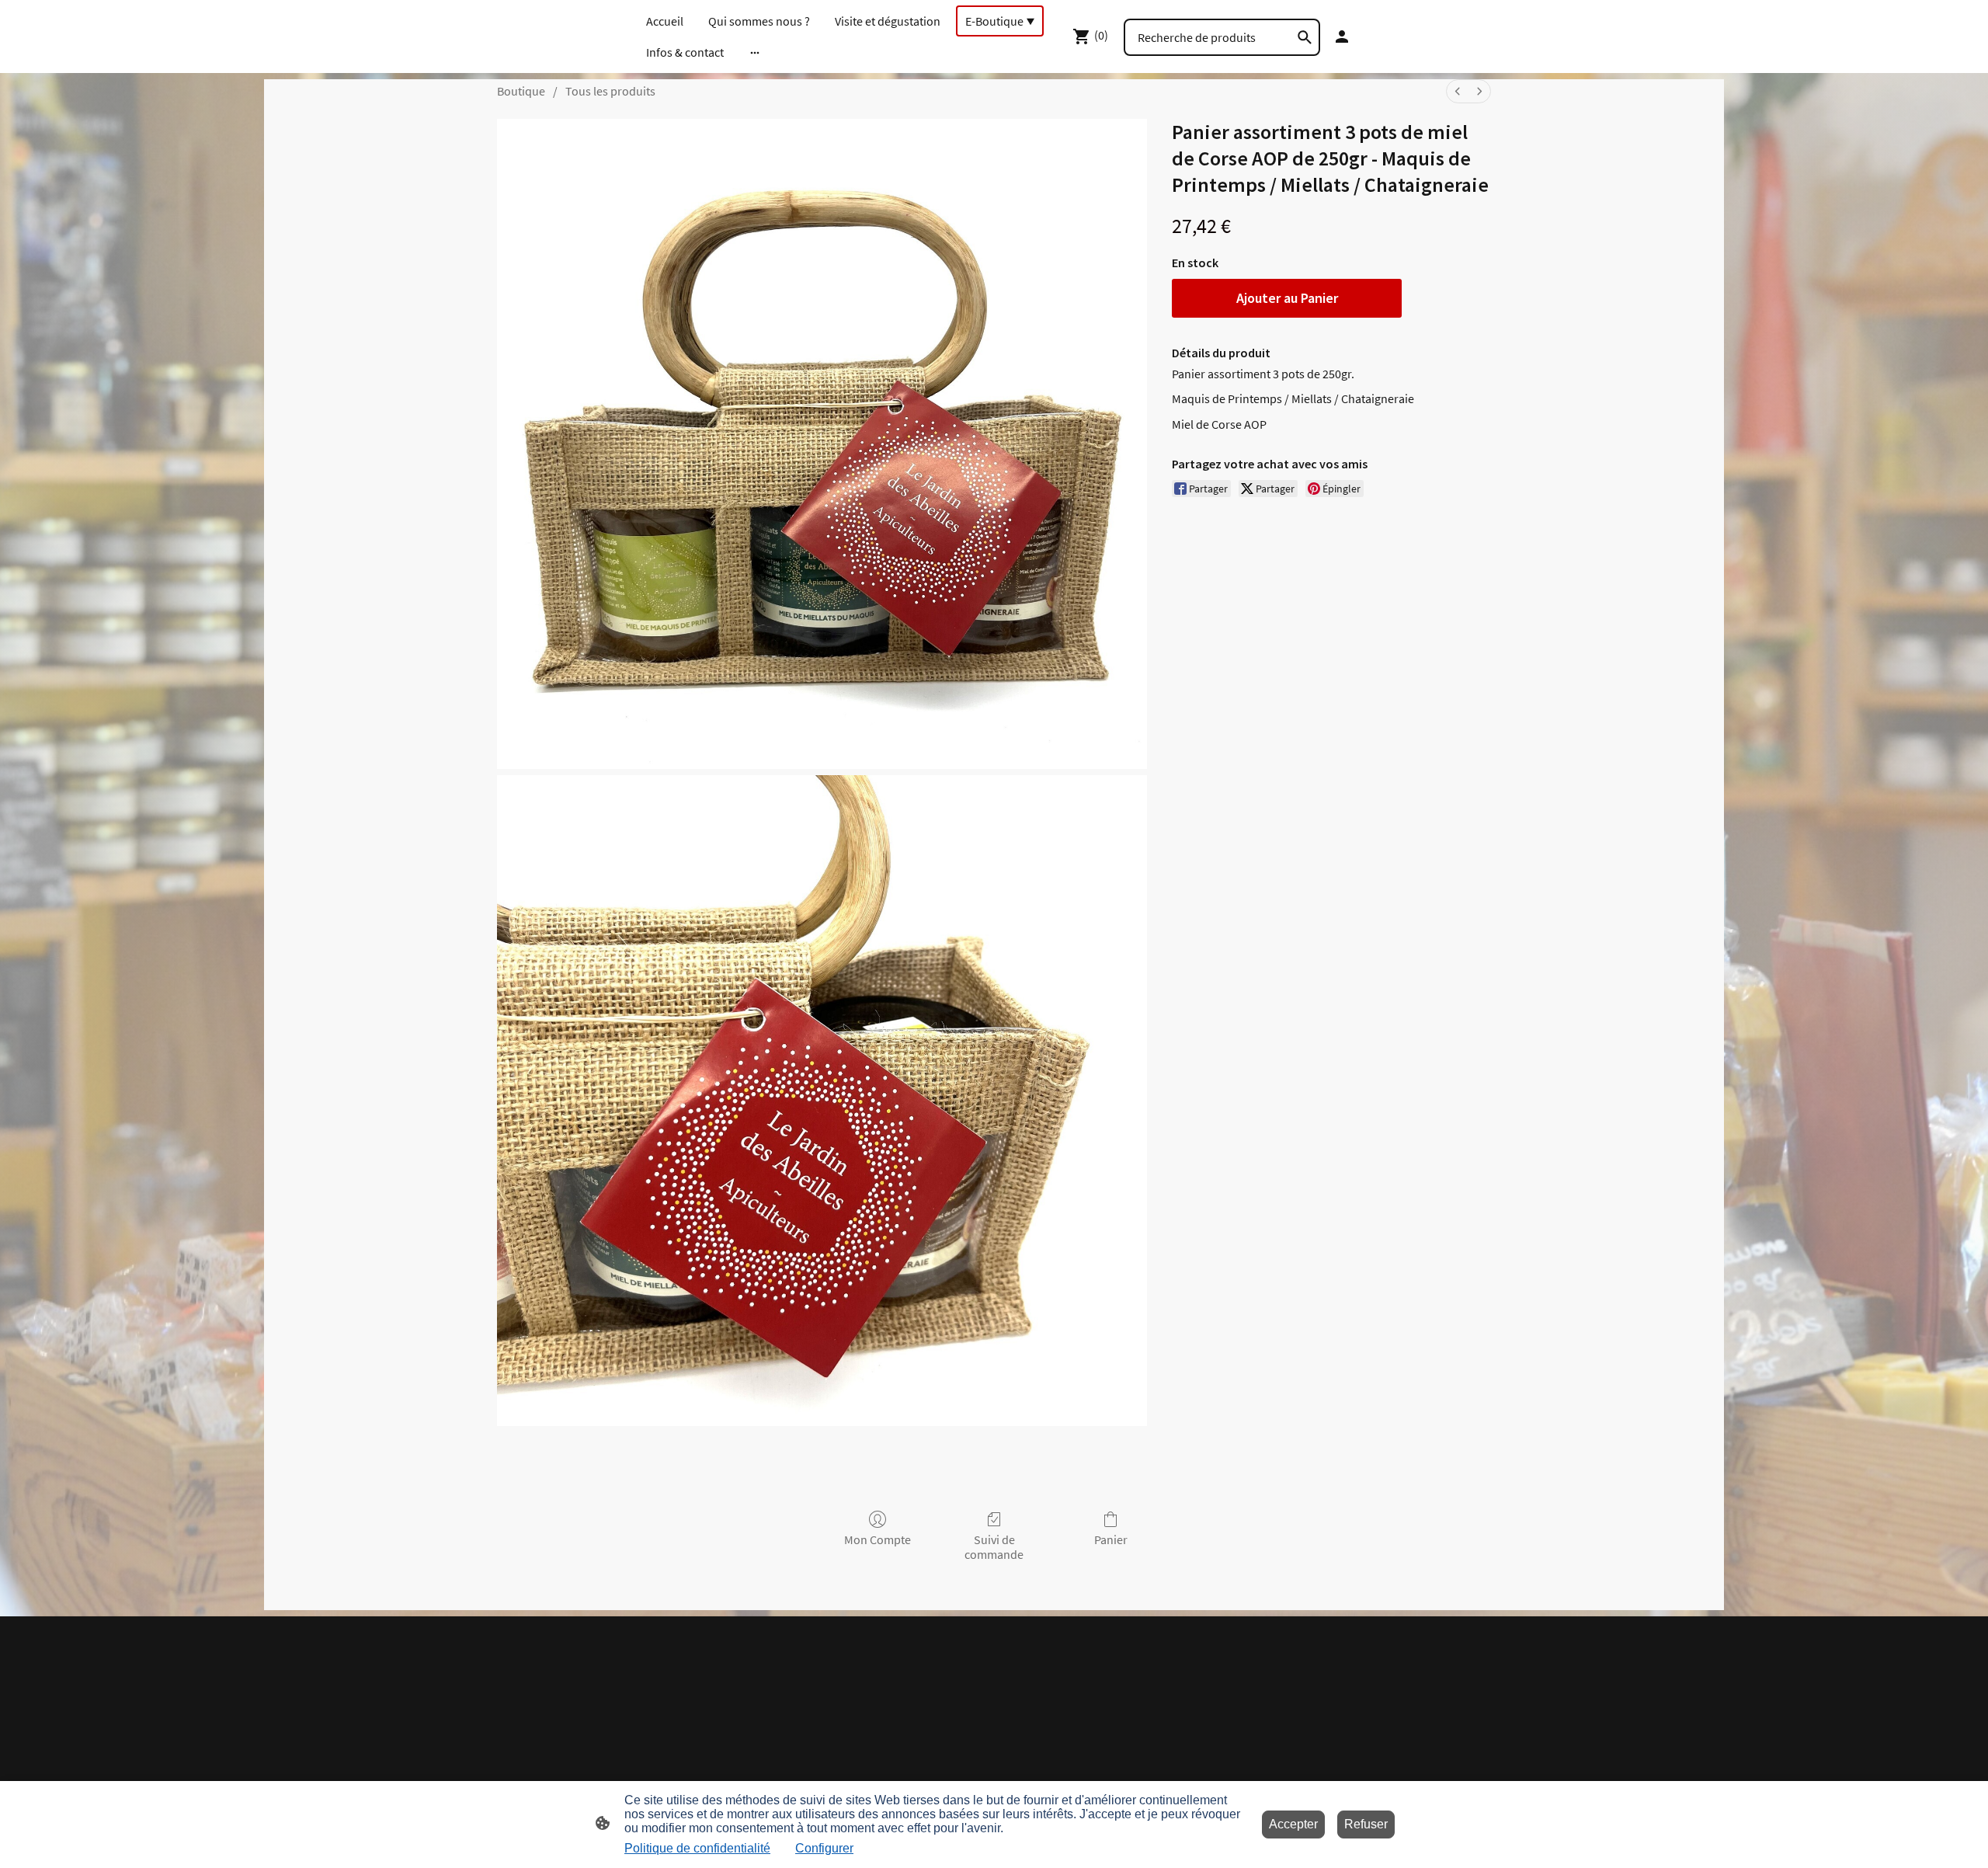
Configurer (824, 1848)
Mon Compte (878, 1539)
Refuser (1366, 1824)
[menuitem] (1458, 91)
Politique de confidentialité (697, 1848)
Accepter (1293, 1824)
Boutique (521, 91)
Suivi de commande (994, 1547)
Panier (1111, 1539)
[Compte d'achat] (1342, 37)
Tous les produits (610, 91)
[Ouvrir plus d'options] (755, 52)
